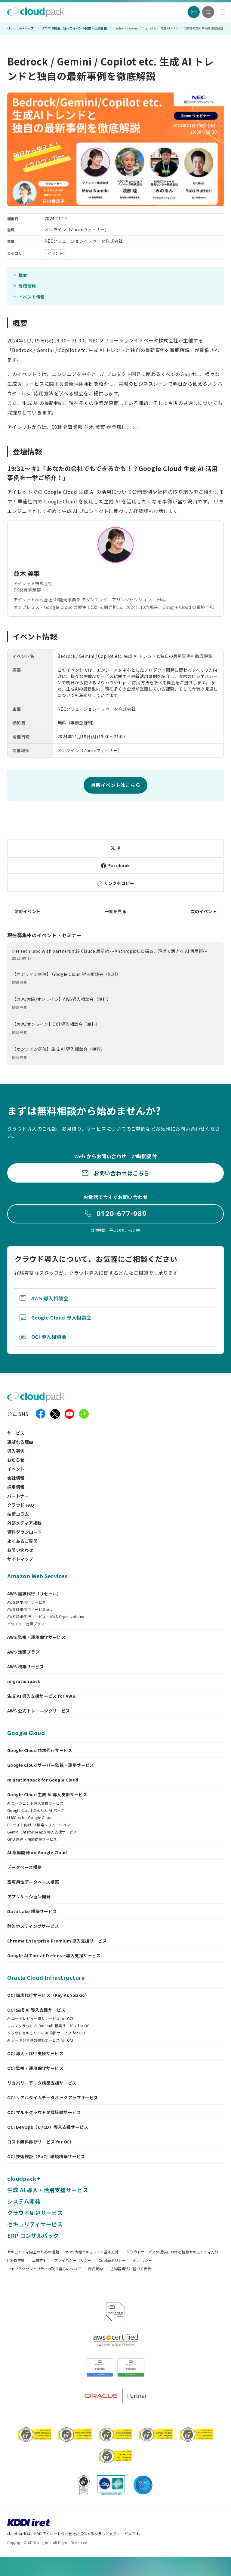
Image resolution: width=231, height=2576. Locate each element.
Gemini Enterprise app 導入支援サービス (42, 1832)
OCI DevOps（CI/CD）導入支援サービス (48, 2127)
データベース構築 (24, 1867)
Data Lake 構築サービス (32, 1911)
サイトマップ (20, 1559)
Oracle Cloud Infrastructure (46, 1977)
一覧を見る (115, 911)
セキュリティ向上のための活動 (33, 2252)
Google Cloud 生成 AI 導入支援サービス (47, 1794)
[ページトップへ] (214, 2566)
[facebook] (41, 1414)
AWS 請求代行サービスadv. (30, 1609)
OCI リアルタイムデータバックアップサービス (53, 2098)
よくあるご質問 (22, 1541)
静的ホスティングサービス (33, 1926)
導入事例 (16, 1451)
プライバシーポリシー (73, 2260)
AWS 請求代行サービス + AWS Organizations (46, 1617)
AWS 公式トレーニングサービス (39, 1711)
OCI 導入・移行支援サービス (35, 2053)
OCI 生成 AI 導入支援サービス (36, 2010)
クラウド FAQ (21, 1505)
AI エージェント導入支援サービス (35, 1803)
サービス (16, 1433)
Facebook (119, 865)
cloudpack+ (24, 2178)
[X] (55, 1414)
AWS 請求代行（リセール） (34, 1593)
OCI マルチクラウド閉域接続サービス (44, 2112)
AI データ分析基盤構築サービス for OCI (40, 2040)
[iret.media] (84, 1414)
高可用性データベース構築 (33, 1882)
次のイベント (203, 911)
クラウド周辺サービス (35, 2213)
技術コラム (18, 1514)
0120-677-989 (122, 1214)
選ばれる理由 (20, 1442)
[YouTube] (69, 1414)
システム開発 (24, 2201)
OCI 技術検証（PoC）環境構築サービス (46, 2156)
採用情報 (16, 1487)
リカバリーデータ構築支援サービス (42, 2083)
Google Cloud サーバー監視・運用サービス (51, 1765)
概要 (23, 275)
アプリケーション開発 (29, 1897)
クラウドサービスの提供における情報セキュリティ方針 (172, 2252)
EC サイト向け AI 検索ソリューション (39, 1825)
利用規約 (95, 2269)
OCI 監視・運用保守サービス (35, 2068)
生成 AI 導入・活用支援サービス (48, 2190)
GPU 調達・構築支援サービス (32, 1839)
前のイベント (28, 911)
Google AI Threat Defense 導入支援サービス (54, 1955)
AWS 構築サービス (26, 1666)
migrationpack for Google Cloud (43, 1780)
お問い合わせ (20, 1550)
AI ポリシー (143, 2260)
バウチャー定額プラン (26, 1624)
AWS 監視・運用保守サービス (36, 1637)
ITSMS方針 (16, 2260)
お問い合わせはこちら (121, 1173)
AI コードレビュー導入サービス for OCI (40, 2019)
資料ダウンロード (25, 1532)
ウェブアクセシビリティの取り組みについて (44, 2269)
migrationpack (24, 1681)
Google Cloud (26, 1733)
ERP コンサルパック (33, 2235)
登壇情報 (27, 286)
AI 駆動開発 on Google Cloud (37, 1852)
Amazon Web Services (37, 1576)
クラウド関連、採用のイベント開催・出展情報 (74, 28)
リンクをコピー (119, 883)
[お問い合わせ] (194, 12)
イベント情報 (32, 297)
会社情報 (16, 1478)
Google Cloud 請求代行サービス (40, 1750)
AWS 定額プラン (23, 1652)
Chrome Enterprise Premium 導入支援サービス (57, 1941)
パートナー (18, 1496)
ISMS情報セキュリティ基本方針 (92, 2252)
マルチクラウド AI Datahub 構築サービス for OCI (49, 2026)
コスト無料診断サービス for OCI (39, 2142)
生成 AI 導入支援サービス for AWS (41, 1696)
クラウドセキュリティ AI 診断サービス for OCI (46, 2033)
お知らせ (16, 1460)
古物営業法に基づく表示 (131, 2269)
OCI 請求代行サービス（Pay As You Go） (48, 1995)
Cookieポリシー (112, 2260)
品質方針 (40, 2260)
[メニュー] (223, 12)
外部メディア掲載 (24, 1523)
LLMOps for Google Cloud (30, 1818)
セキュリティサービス (35, 2224)
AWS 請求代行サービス (26, 1602)
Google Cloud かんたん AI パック (36, 1810)
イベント (16, 1469)
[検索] (208, 12)
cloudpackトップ (21, 28)
